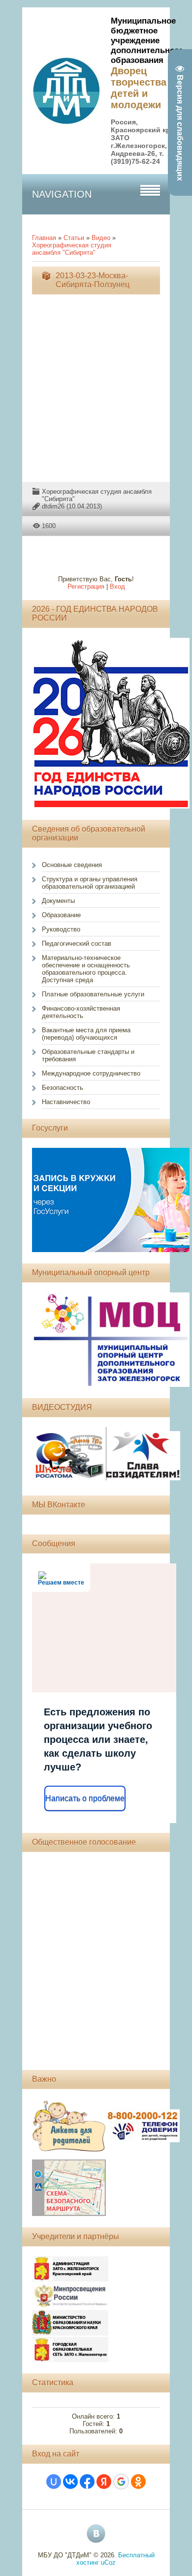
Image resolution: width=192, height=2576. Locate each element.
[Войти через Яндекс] (104, 2482)
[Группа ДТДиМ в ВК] (96, 2534)
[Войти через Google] (121, 2482)
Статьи (74, 238)
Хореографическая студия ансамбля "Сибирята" (72, 249)
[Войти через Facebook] (87, 2482)
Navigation (62, 194)
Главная (44, 238)
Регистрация (86, 586)
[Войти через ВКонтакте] (70, 2482)
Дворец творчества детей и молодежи (139, 88)
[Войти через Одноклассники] (138, 2482)
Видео (101, 238)
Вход (117, 586)
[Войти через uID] (54, 2482)
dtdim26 (53, 506)
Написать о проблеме (85, 1798)
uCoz (108, 2562)
